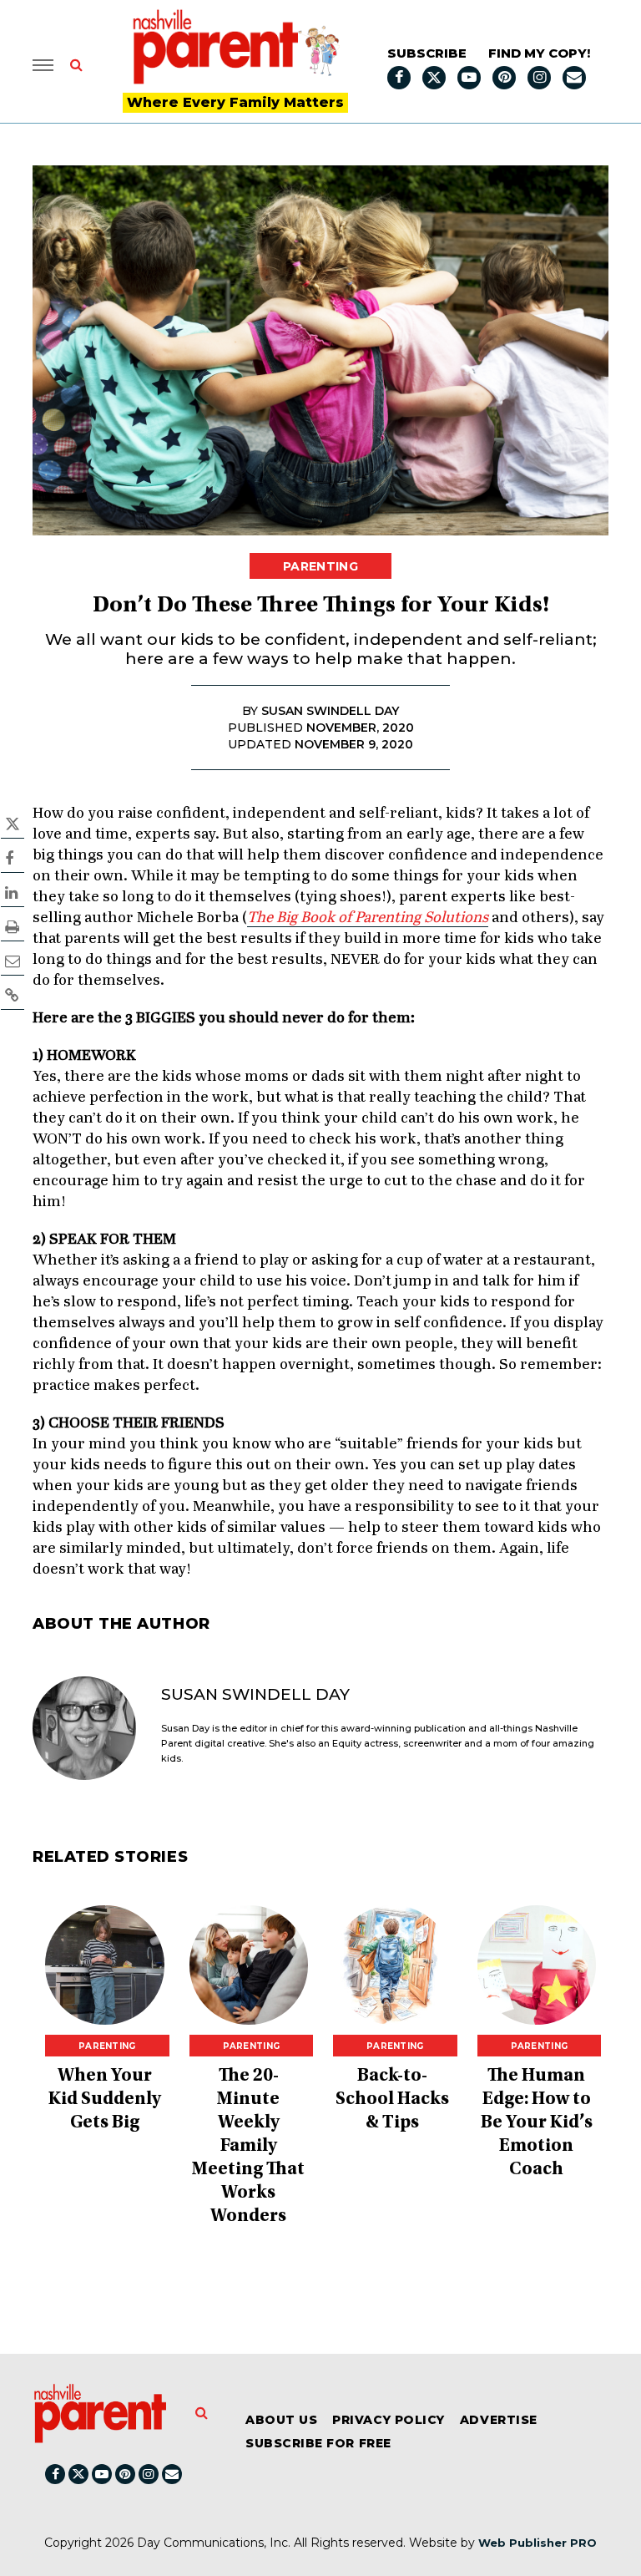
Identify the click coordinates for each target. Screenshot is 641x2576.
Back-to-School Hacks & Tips (392, 2100)
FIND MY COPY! (539, 53)
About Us (281, 2420)
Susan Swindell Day (255, 1694)
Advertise (499, 2420)
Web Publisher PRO (538, 2543)
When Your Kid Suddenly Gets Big (105, 2100)
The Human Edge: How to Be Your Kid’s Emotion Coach (537, 2123)
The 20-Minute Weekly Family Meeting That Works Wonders (248, 2147)
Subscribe (427, 53)
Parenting (320, 566)
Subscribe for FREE (318, 2443)
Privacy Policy (389, 2420)
